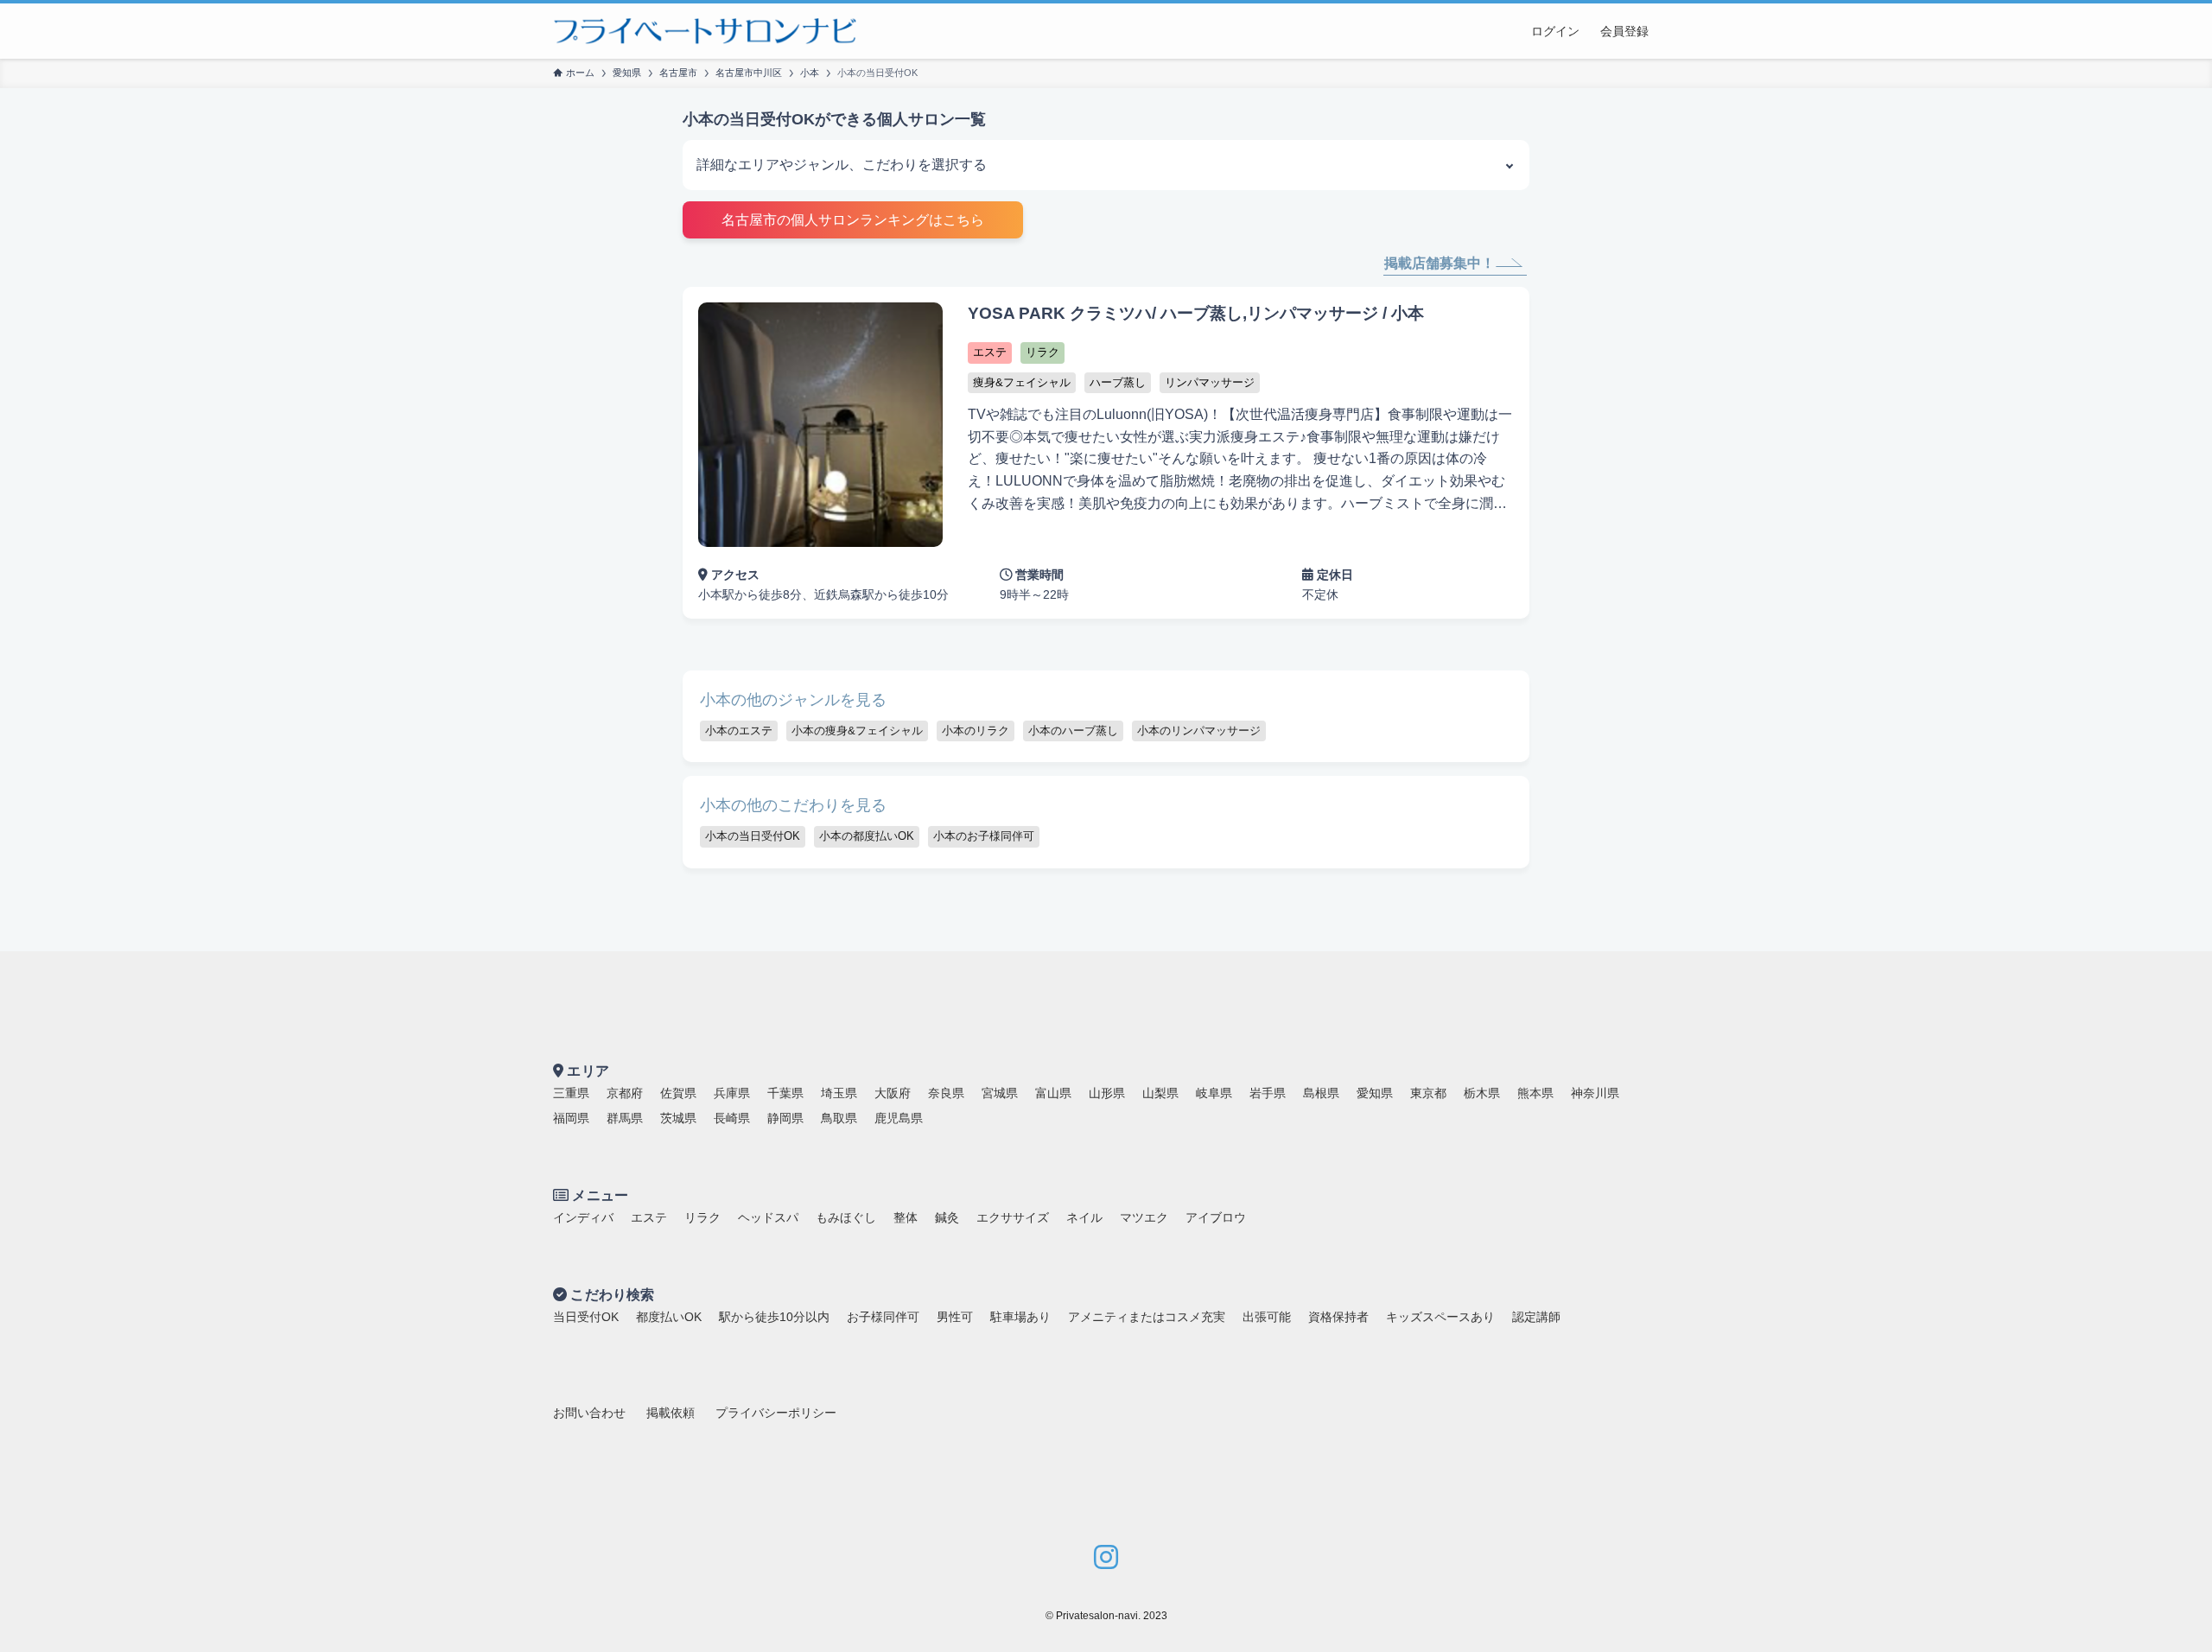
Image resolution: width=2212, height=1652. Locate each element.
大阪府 (893, 1093)
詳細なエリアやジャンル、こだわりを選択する (842, 165)
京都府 (625, 1093)
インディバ (583, 1217)
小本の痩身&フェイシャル (857, 731)
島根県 (1321, 1093)
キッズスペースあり (1440, 1317)
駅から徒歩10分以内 (774, 1317)
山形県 (1107, 1093)
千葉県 (785, 1093)
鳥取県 (839, 1118)
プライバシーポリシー (776, 1413)
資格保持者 (1338, 1317)
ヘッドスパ (768, 1217)
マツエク (1144, 1217)
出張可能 (1267, 1317)
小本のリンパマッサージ (1199, 731)
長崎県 (732, 1118)
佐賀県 (678, 1093)
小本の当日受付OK (753, 836)
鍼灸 (947, 1217)
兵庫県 (732, 1093)
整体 (906, 1217)
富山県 (1053, 1093)
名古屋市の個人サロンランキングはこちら (853, 220)
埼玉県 (839, 1093)
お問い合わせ (589, 1413)
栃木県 (1482, 1093)
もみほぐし (846, 1217)
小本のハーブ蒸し (1073, 731)
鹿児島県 (899, 1118)
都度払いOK (669, 1317)
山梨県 (1160, 1093)
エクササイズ (1013, 1217)
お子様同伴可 (883, 1317)
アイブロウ (1216, 1217)
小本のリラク (976, 731)
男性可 (955, 1317)
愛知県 (1375, 1093)
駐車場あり (1020, 1317)
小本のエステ (739, 731)
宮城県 (1000, 1093)
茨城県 (678, 1118)
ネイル (1084, 1217)
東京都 (1428, 1093)
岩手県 (1268, 1093)
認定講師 (1536, 1317)
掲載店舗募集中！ (1440, 263)
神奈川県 (1595, 1093)
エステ (649, 1217)
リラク (702, 1217)
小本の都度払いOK (867, 836)
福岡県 (571, 1118)
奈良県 (946, 1093)
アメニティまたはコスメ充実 (1147, 1317)
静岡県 (785, 1118)
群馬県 (625, 1118)
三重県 (571, 1093)
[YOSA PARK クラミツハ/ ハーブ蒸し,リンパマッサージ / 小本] (1106, 453)
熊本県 (1535, 1093)
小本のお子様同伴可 (984, 836)
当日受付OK (586, 1317)
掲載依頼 (671, 1413)
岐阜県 (1214, 1093)
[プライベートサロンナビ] (705, 31)
